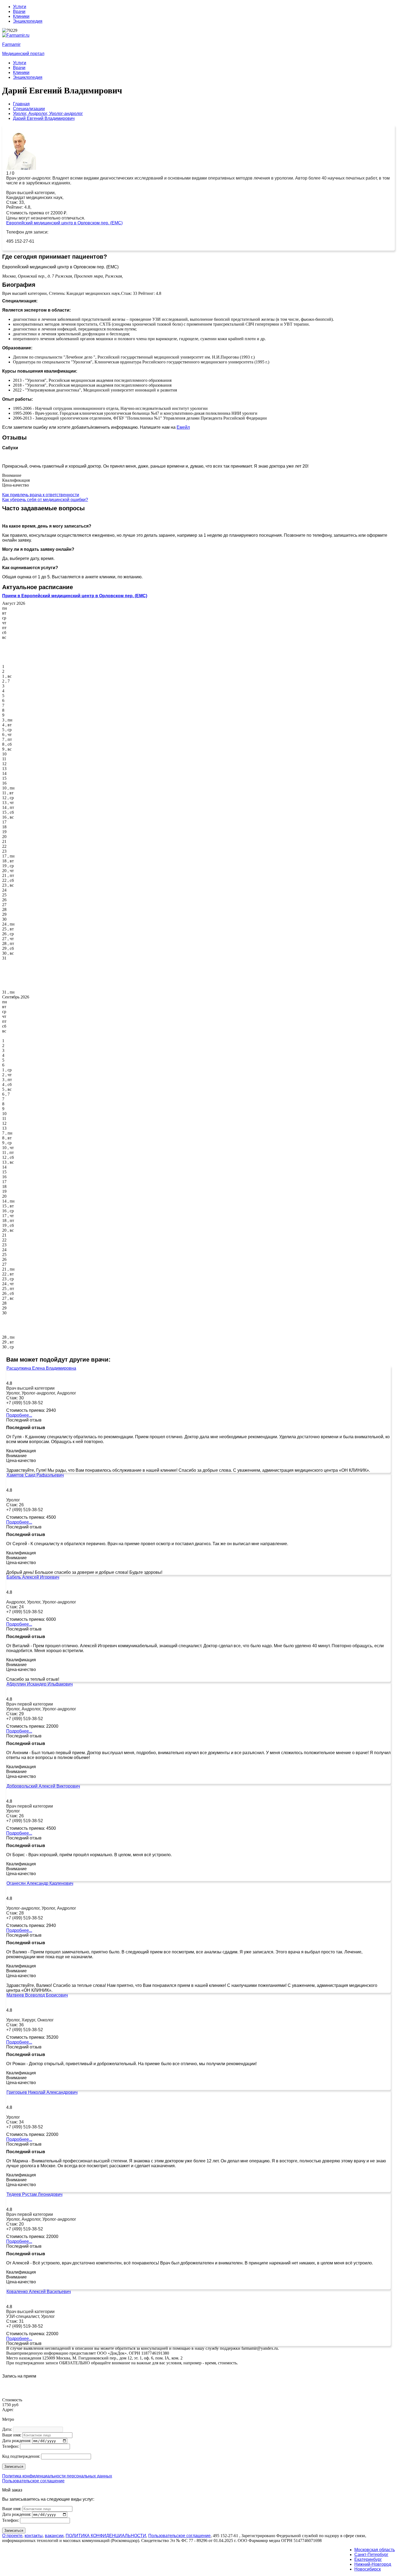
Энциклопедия (28, 21)
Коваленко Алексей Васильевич (39, 2292)
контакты (34, 2536)
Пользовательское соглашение (33, 2481)
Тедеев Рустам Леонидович (34, 2194)
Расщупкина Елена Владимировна (41, 1368)
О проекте (12, 2536)
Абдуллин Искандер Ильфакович (40, 1684)
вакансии (54, 2536)
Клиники (21, 16)
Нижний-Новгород (373, 2564)
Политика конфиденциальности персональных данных (57, 2476)
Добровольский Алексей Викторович (43, 1786)
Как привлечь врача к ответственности (41, 495)
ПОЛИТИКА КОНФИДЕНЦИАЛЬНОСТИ (106, 2536)
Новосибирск (368, 2569)
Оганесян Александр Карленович (40, 1883)
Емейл (183, 427)
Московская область (375, 2550)
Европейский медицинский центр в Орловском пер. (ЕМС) (64, 223)
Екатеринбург (368, 2559)
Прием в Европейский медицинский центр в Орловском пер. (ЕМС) (75, 596)
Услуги (20, 7)
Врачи (19, 11)
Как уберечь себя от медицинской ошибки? (45, 500)
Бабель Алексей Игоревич (33, 1577)
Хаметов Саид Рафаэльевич (35, 1475)
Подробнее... (19, 1415)
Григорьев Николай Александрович (42, 2092)
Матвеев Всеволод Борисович (37, 1995)
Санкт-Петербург (371, 2555)
